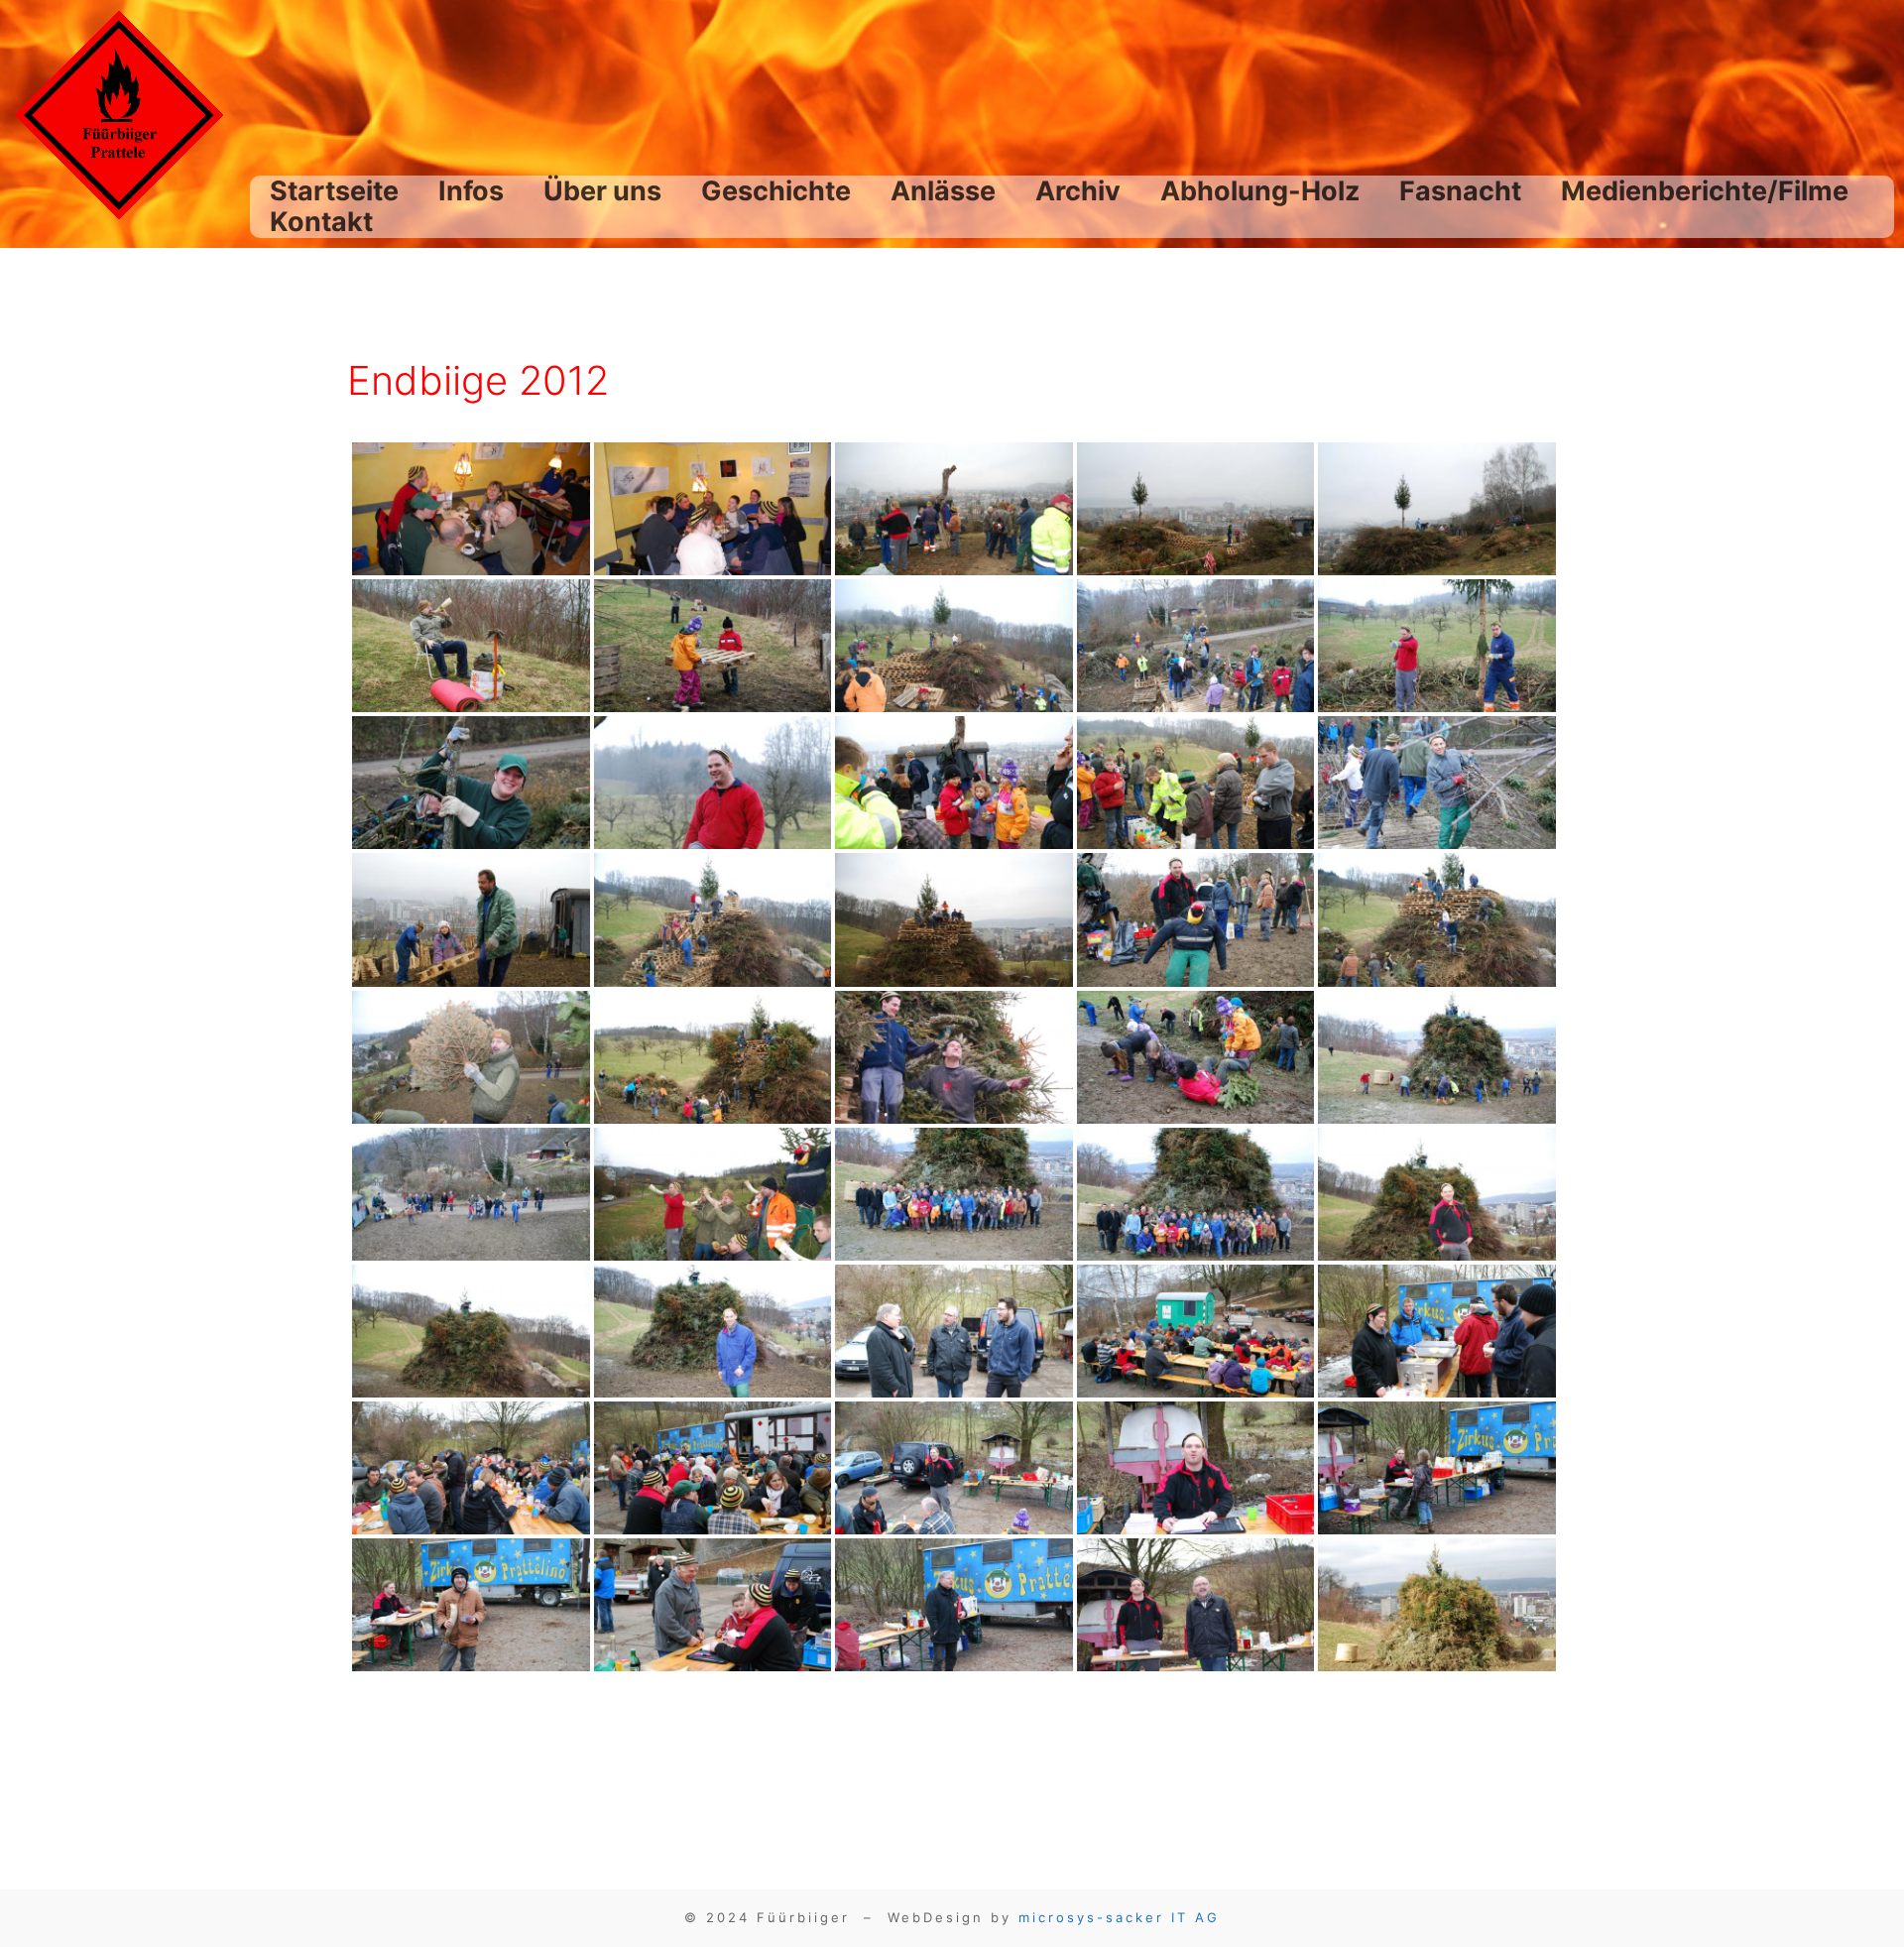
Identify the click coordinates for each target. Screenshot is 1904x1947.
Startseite (334, 191)
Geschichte (776, 191)
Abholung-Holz (1260, 191)
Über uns (602, 191)
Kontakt (321, 222)
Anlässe (943, 191)
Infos (471, 191)
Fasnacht (1460, 191)
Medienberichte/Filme (1705, 191)
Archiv (1078, 191)
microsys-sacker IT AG (1119, 1917)
